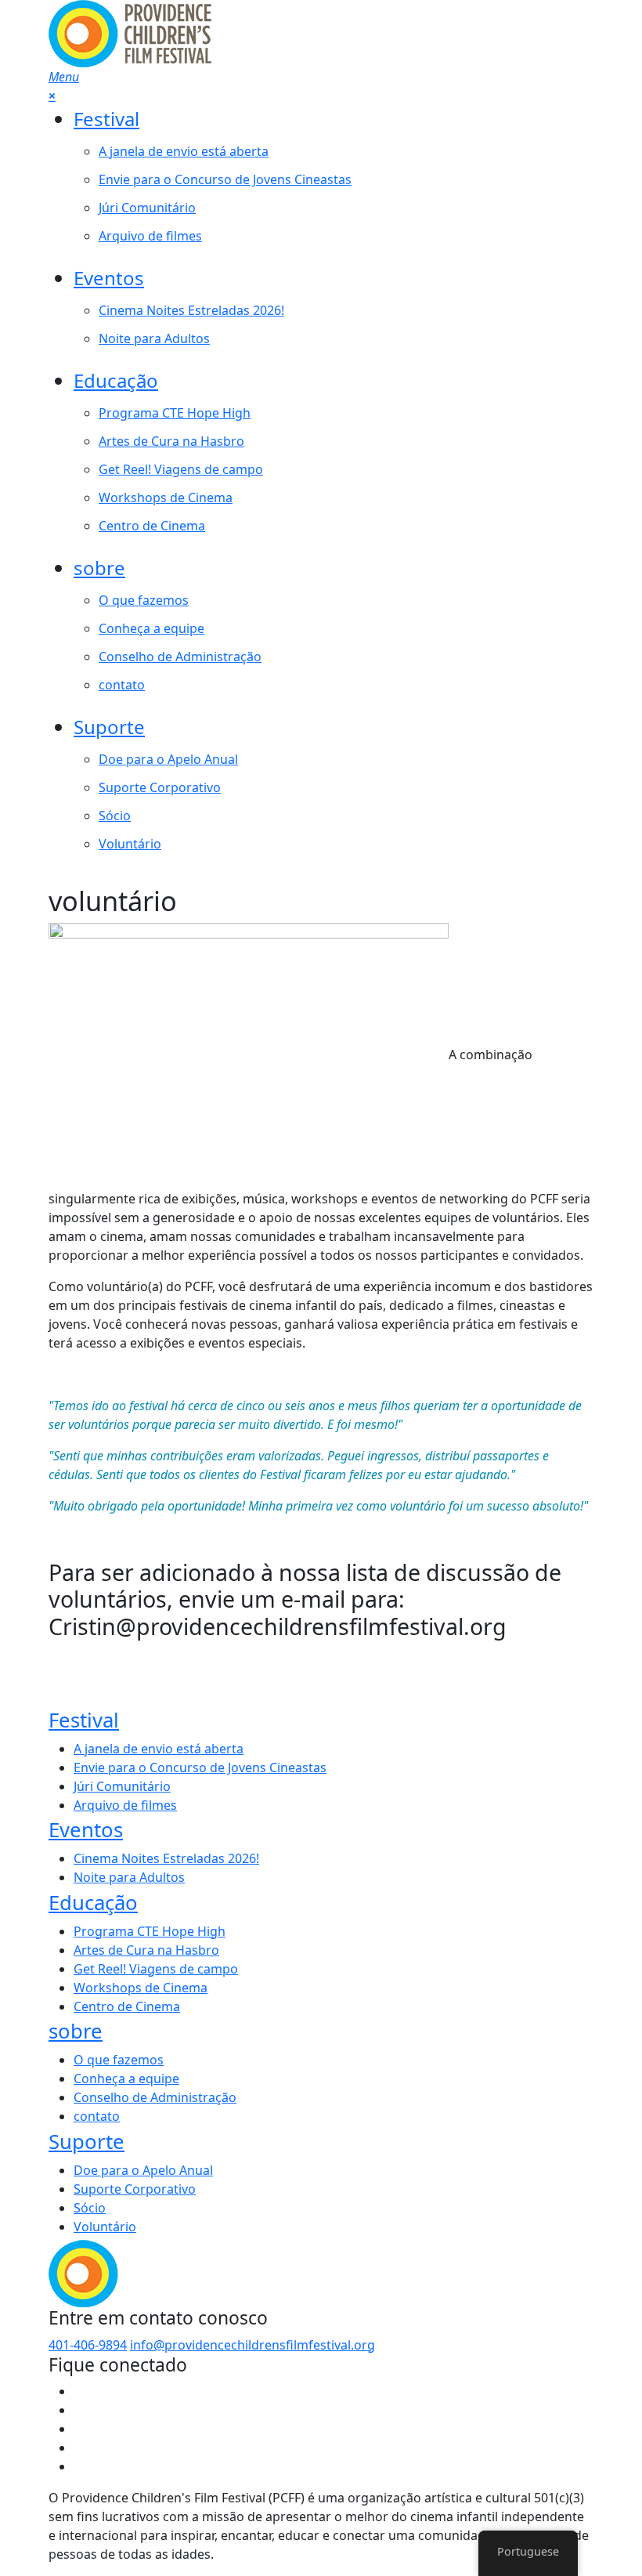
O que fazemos (144, 600)
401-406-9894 (88, 2345)
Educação (116, 380)
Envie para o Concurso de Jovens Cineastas (225, 179)
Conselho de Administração (180, 657)
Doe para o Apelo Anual (168, 759)
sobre (99, 568)
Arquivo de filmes (150, 236)
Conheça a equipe (151, 628)
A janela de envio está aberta (184, 151)
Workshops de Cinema (166, 497)
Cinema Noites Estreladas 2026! (191, 310)
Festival (106, 119)
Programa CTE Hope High (175, 413)
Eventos (109, 278)
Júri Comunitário (147, 208)
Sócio (115, 816)
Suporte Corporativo (160, 787)
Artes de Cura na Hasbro (171, 441)
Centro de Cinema (152, 526)
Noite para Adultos (154, 338)
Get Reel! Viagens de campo (181, 469)
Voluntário (130, 844)
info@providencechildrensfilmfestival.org (252, 2345)
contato (122, 685)
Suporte (109, 727)
